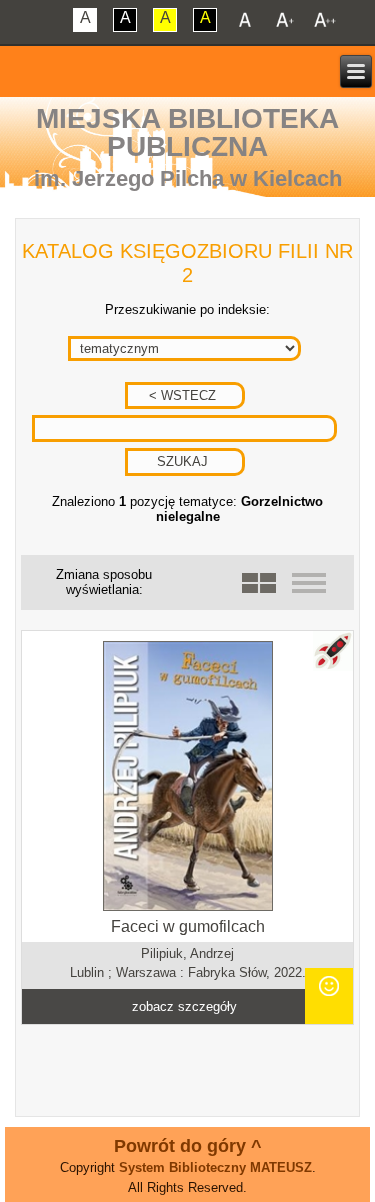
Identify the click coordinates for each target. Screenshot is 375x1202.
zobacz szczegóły (184, 1006)
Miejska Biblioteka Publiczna (187, 132)
